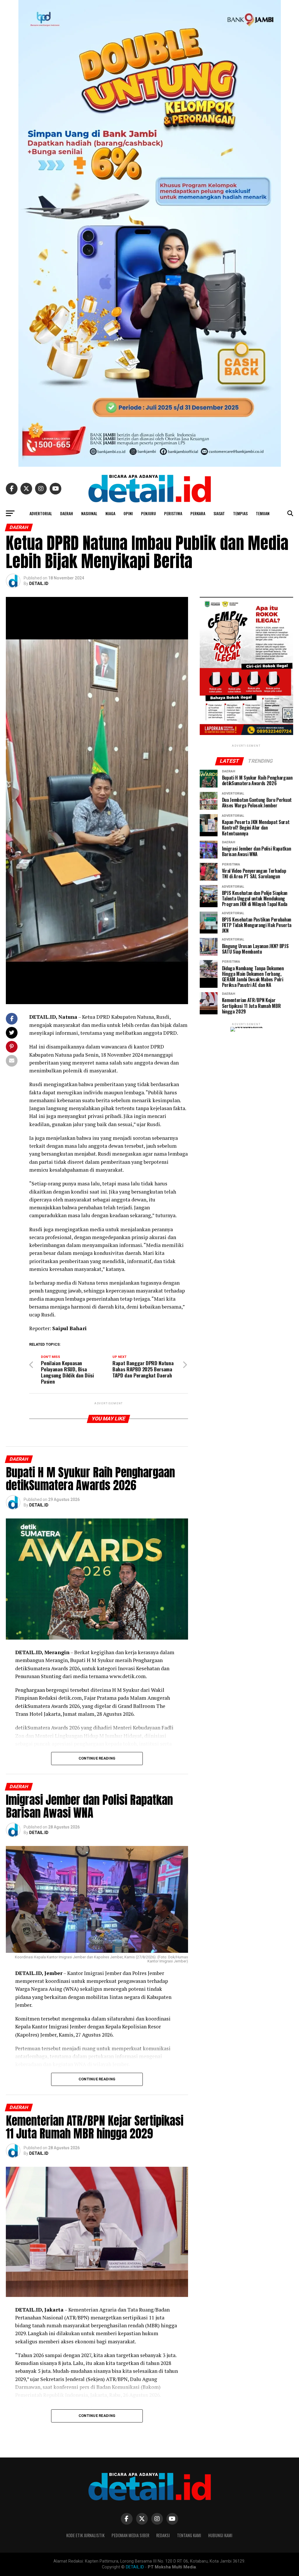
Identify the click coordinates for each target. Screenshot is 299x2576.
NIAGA (110, 513)
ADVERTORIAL (41, 513)
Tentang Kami (189, 2535)
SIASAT (219, 513)
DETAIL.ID (39, 584)
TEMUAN (263, 513)
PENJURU (148, 513)
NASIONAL (89, 513)
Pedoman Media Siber (130, 2535)
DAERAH (67, 513)
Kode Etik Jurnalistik (85, 2535)
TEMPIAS (240, 513)
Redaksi (163, 2535)
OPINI (128, 513)
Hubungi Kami (220, 2535)
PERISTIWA (173, 513)
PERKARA (198, 513)
